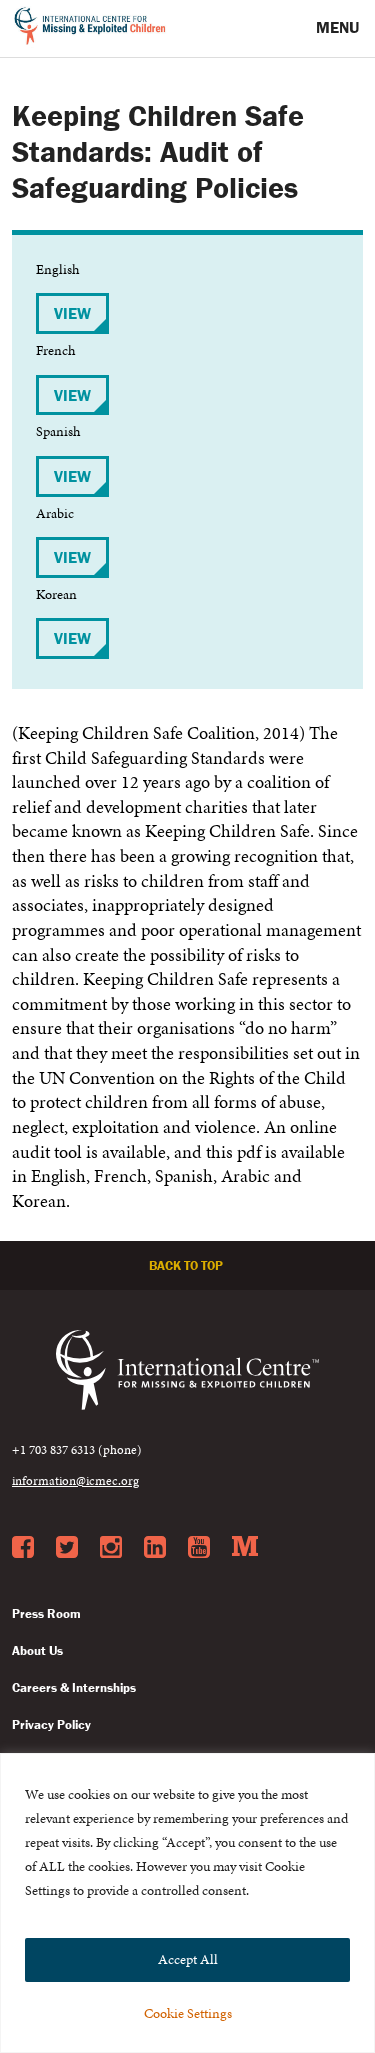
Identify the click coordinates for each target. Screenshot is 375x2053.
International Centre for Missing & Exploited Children (90, 29)
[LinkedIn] (155, 1548)
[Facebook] (23, 1548)
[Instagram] (111, 1548)
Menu (339, 27)
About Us (37, 1650)
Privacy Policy (51, 1724)
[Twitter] (67, 1548)
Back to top (187, 1265)
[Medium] (245, 1548)
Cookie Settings (188, 2013)
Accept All (188, 1959)
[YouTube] (199, 1548)
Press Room (46, 1613)
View (72, 313)
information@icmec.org (75, 1481)
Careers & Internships (74, 1687)
